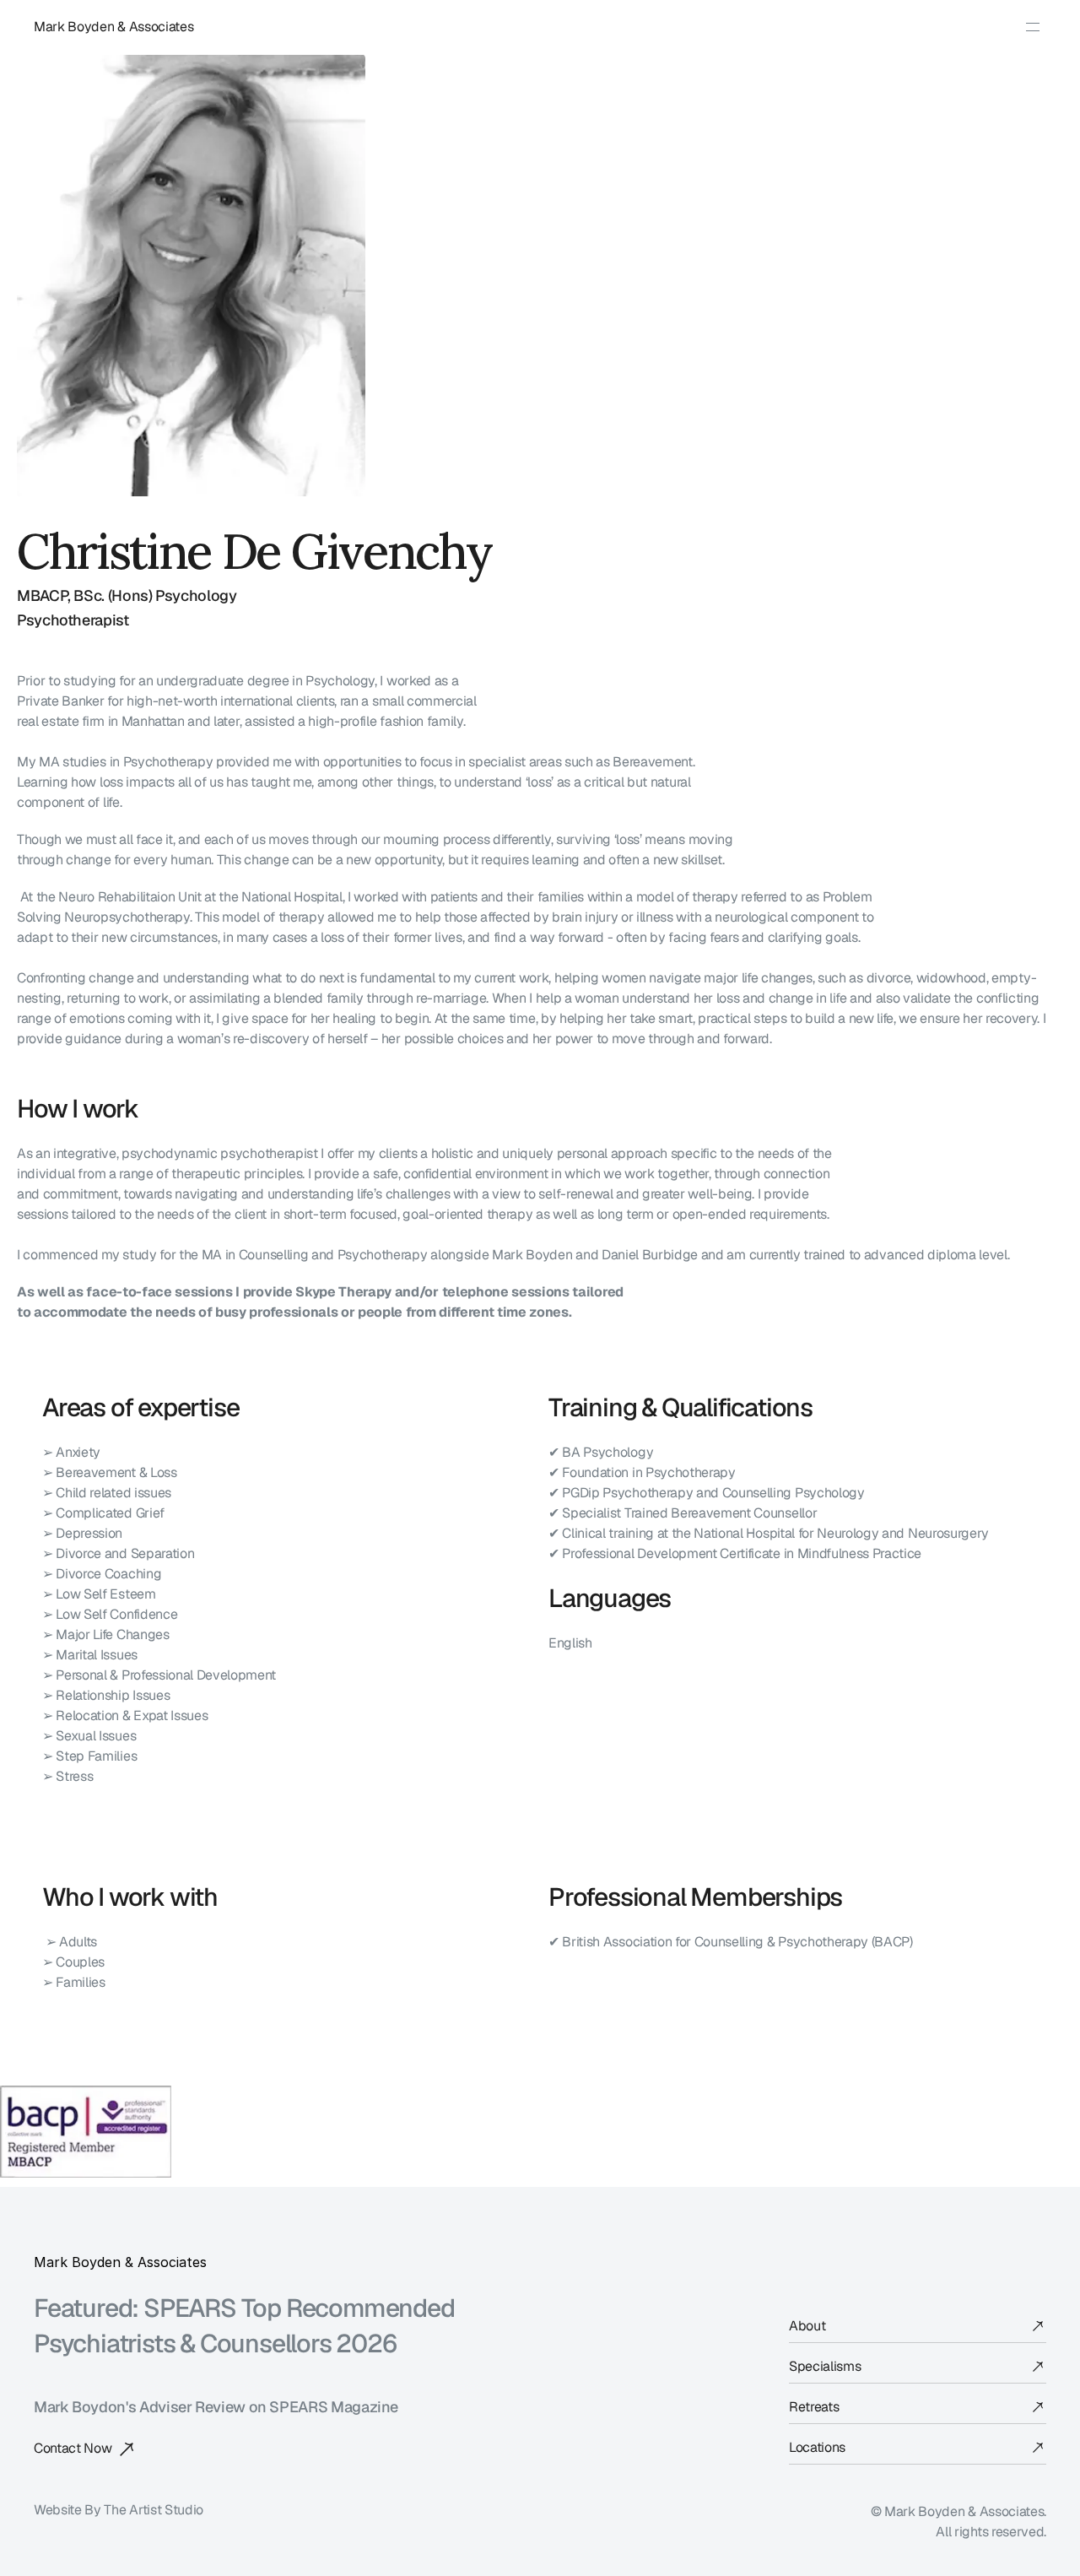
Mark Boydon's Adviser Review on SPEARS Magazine (216, 2407)
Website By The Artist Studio (119, 2510)
